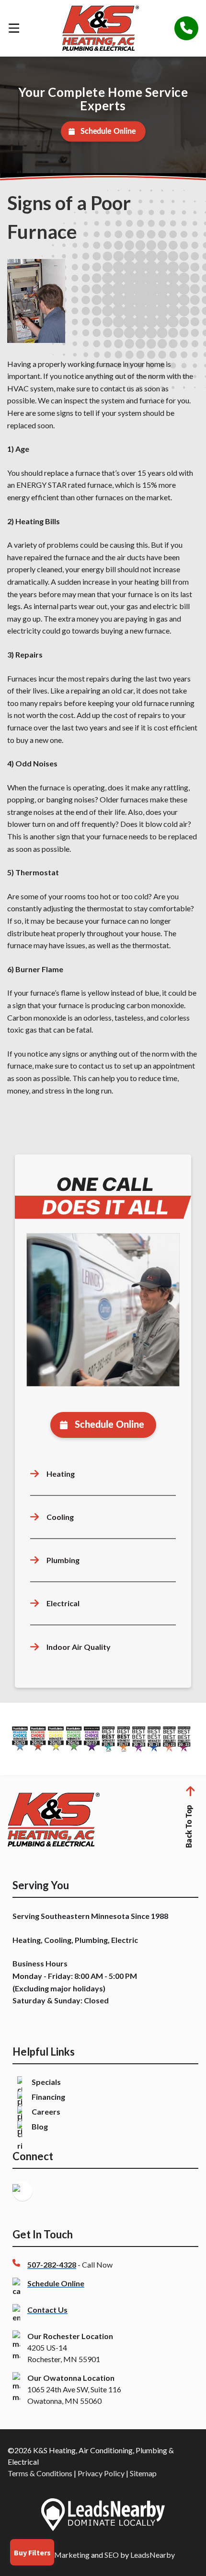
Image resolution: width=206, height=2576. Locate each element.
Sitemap (143, 2473)
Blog (40, 2126)
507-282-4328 (52, 2264)
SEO (112, 2555)
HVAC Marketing (60, 2555)
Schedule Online (108, 131)
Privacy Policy (101, 2473)
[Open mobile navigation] (14, 28)
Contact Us (47, 2310)
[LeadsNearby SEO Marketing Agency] (103, 2516)
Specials (46, 2082)
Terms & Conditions (40, 2473)
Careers (46, 2111)
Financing (48, 2097)
